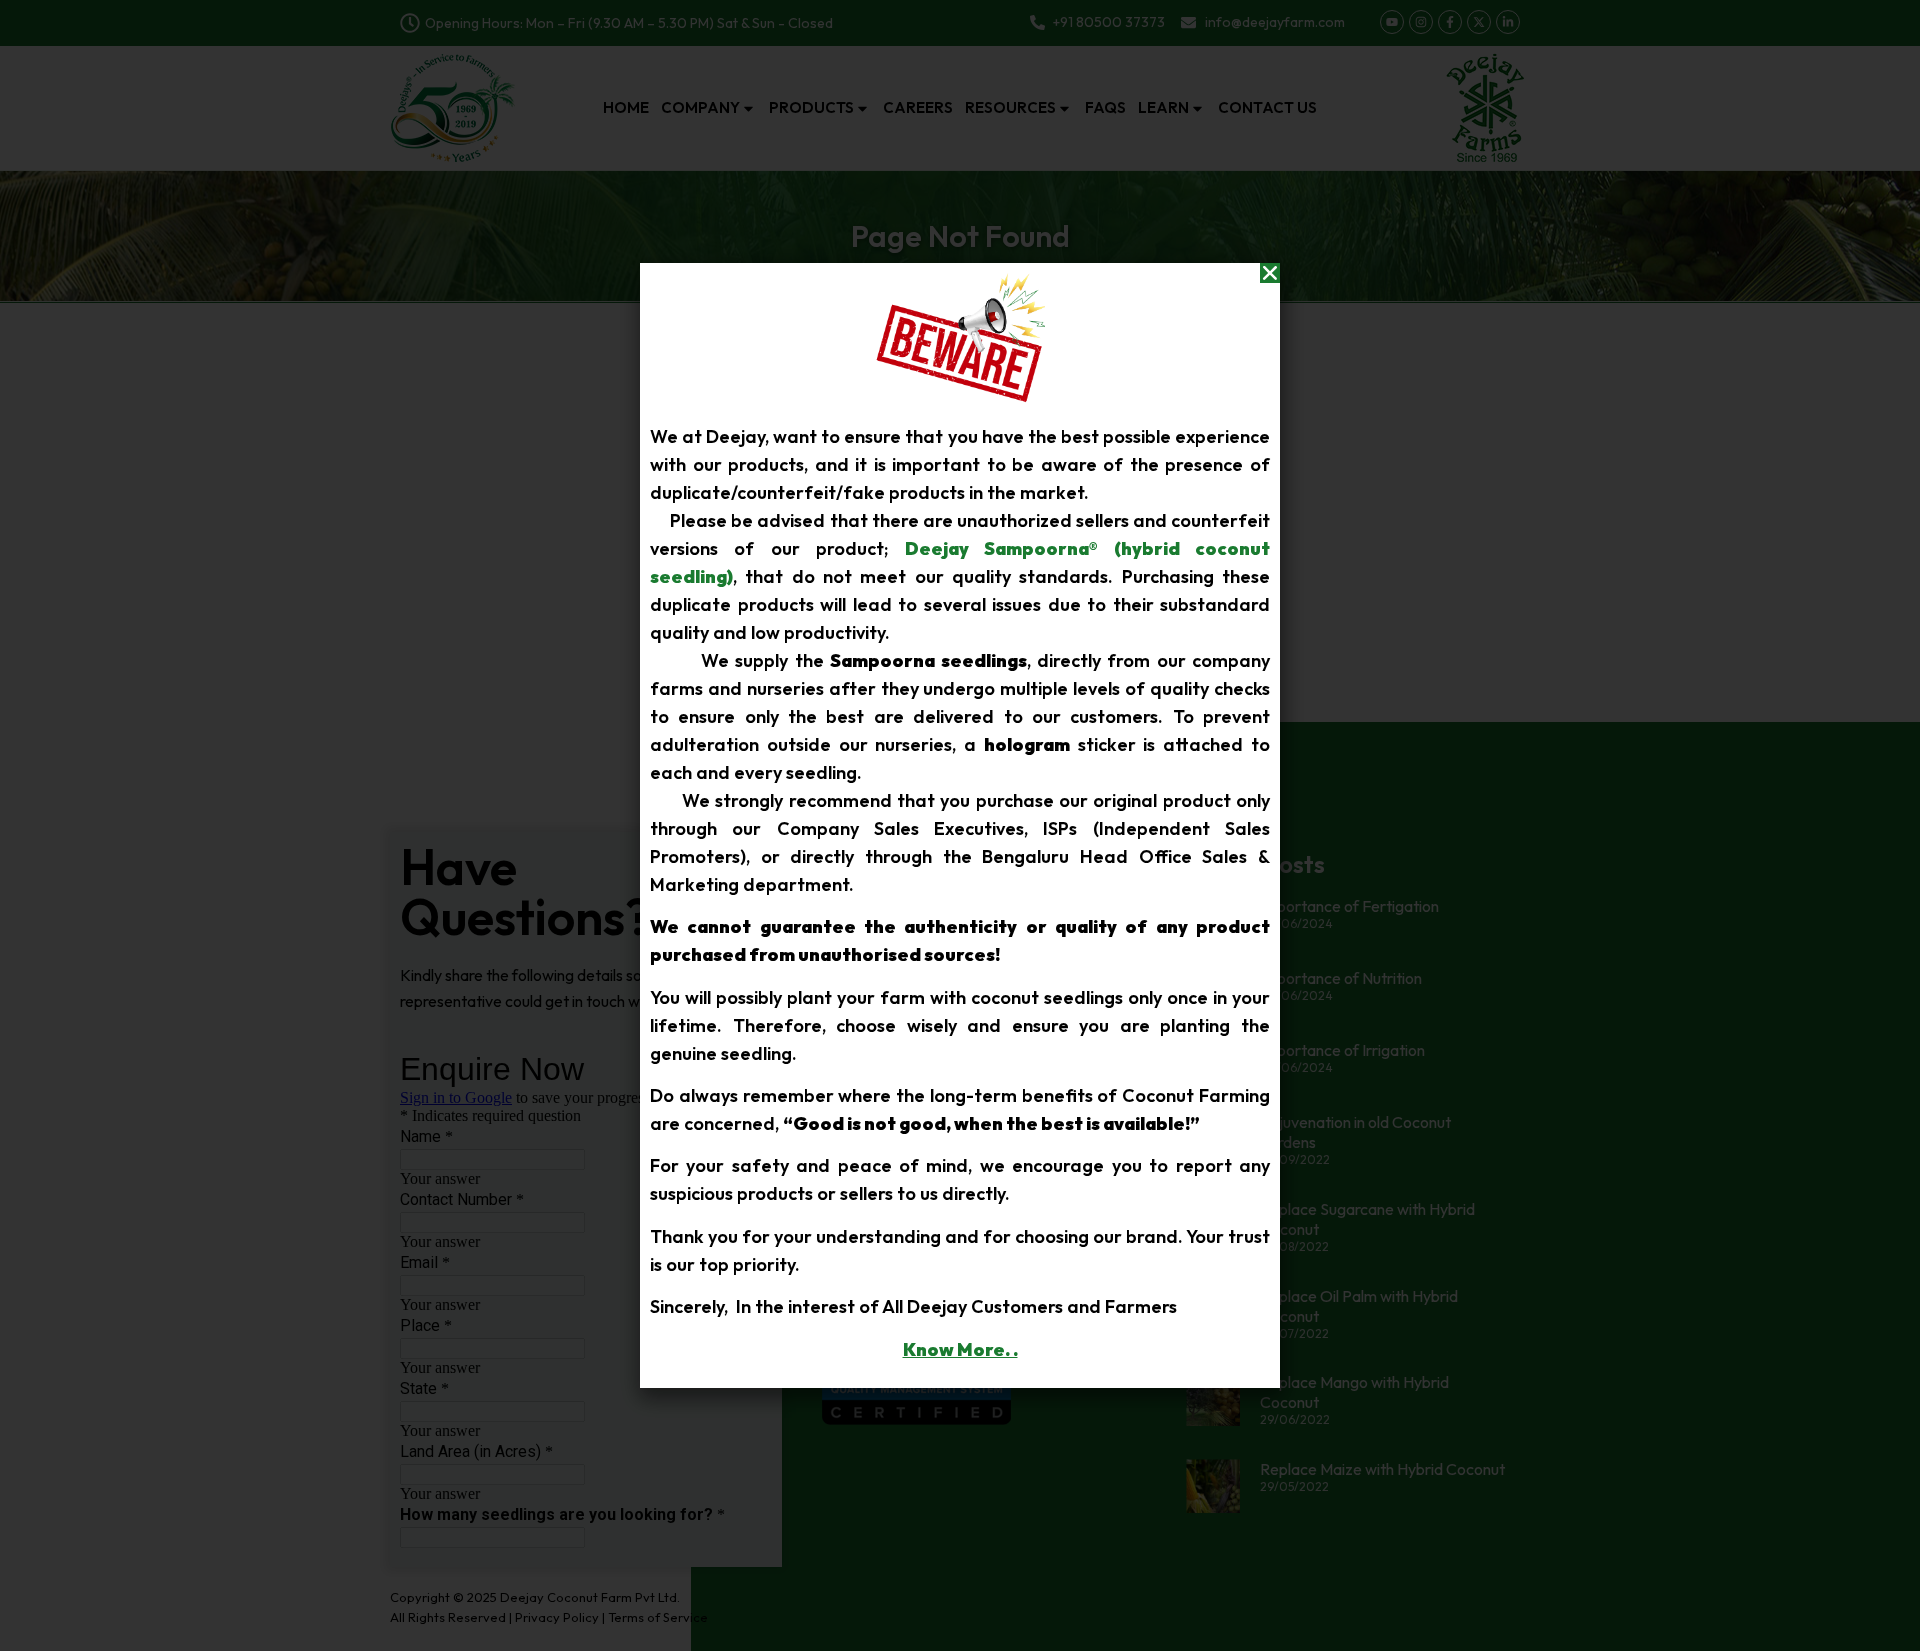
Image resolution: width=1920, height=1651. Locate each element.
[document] (960, 825)
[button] (1270, 273)
